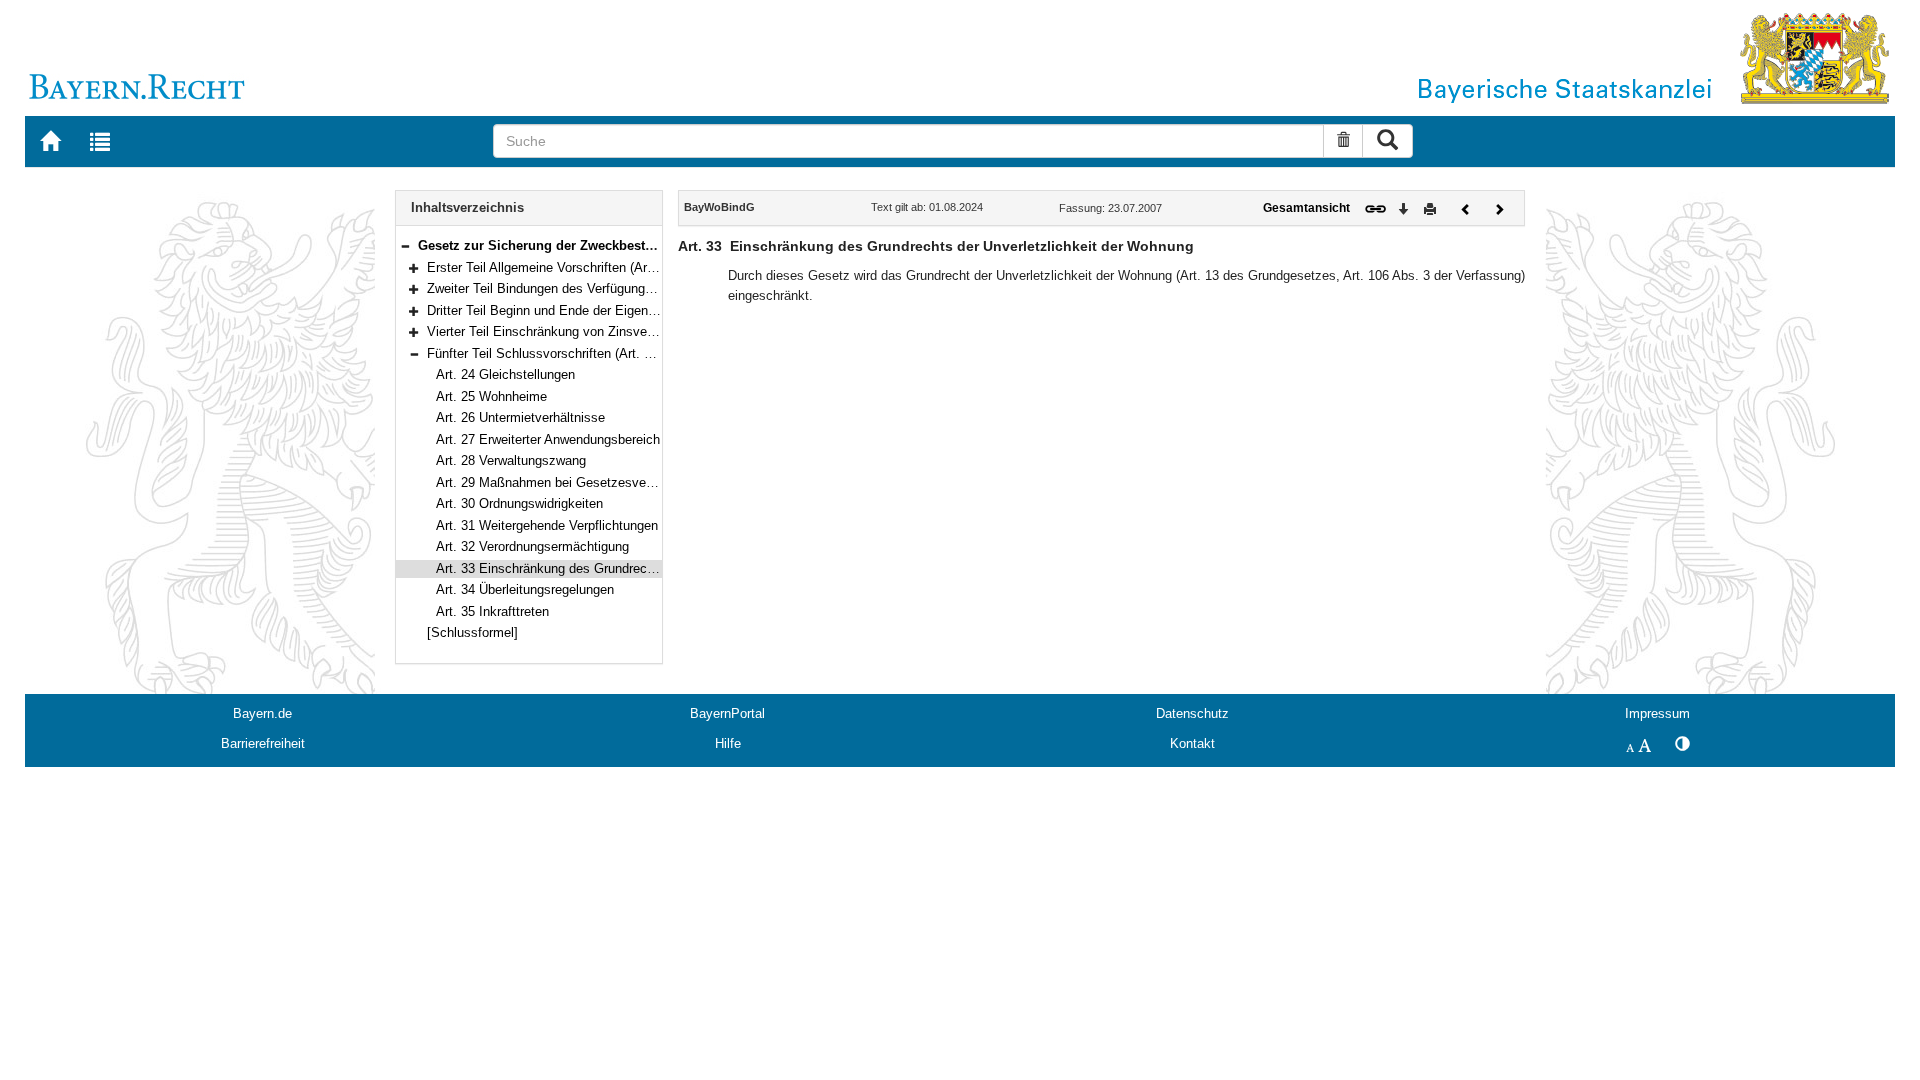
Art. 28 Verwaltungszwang (511, 460)
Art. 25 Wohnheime (491, 396)
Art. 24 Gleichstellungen (505, 374)
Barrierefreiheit (263, 743)
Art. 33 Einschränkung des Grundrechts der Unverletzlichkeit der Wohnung (651, 568)
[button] (405, 245)
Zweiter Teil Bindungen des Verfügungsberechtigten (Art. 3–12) (607, 288)
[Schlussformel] (472, 632)
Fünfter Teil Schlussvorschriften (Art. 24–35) (555, 353)
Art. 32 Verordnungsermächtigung (532, 546)
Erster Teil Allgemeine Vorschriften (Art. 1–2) (555, 267)
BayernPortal (727, 713)
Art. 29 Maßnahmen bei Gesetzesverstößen (563, 482)
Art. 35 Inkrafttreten (492, 611)
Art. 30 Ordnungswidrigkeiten (519, 503)
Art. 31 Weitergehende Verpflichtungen (547, 525)
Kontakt (1192, 743)
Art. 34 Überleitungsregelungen (525, 589)
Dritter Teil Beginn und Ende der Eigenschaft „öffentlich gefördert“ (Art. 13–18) (651, 310)
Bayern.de (262, 713)
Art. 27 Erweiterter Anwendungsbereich (548, 439)
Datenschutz (1192, 713)
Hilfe (728, 743)
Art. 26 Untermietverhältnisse (520, 417)
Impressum (1657, 713)
